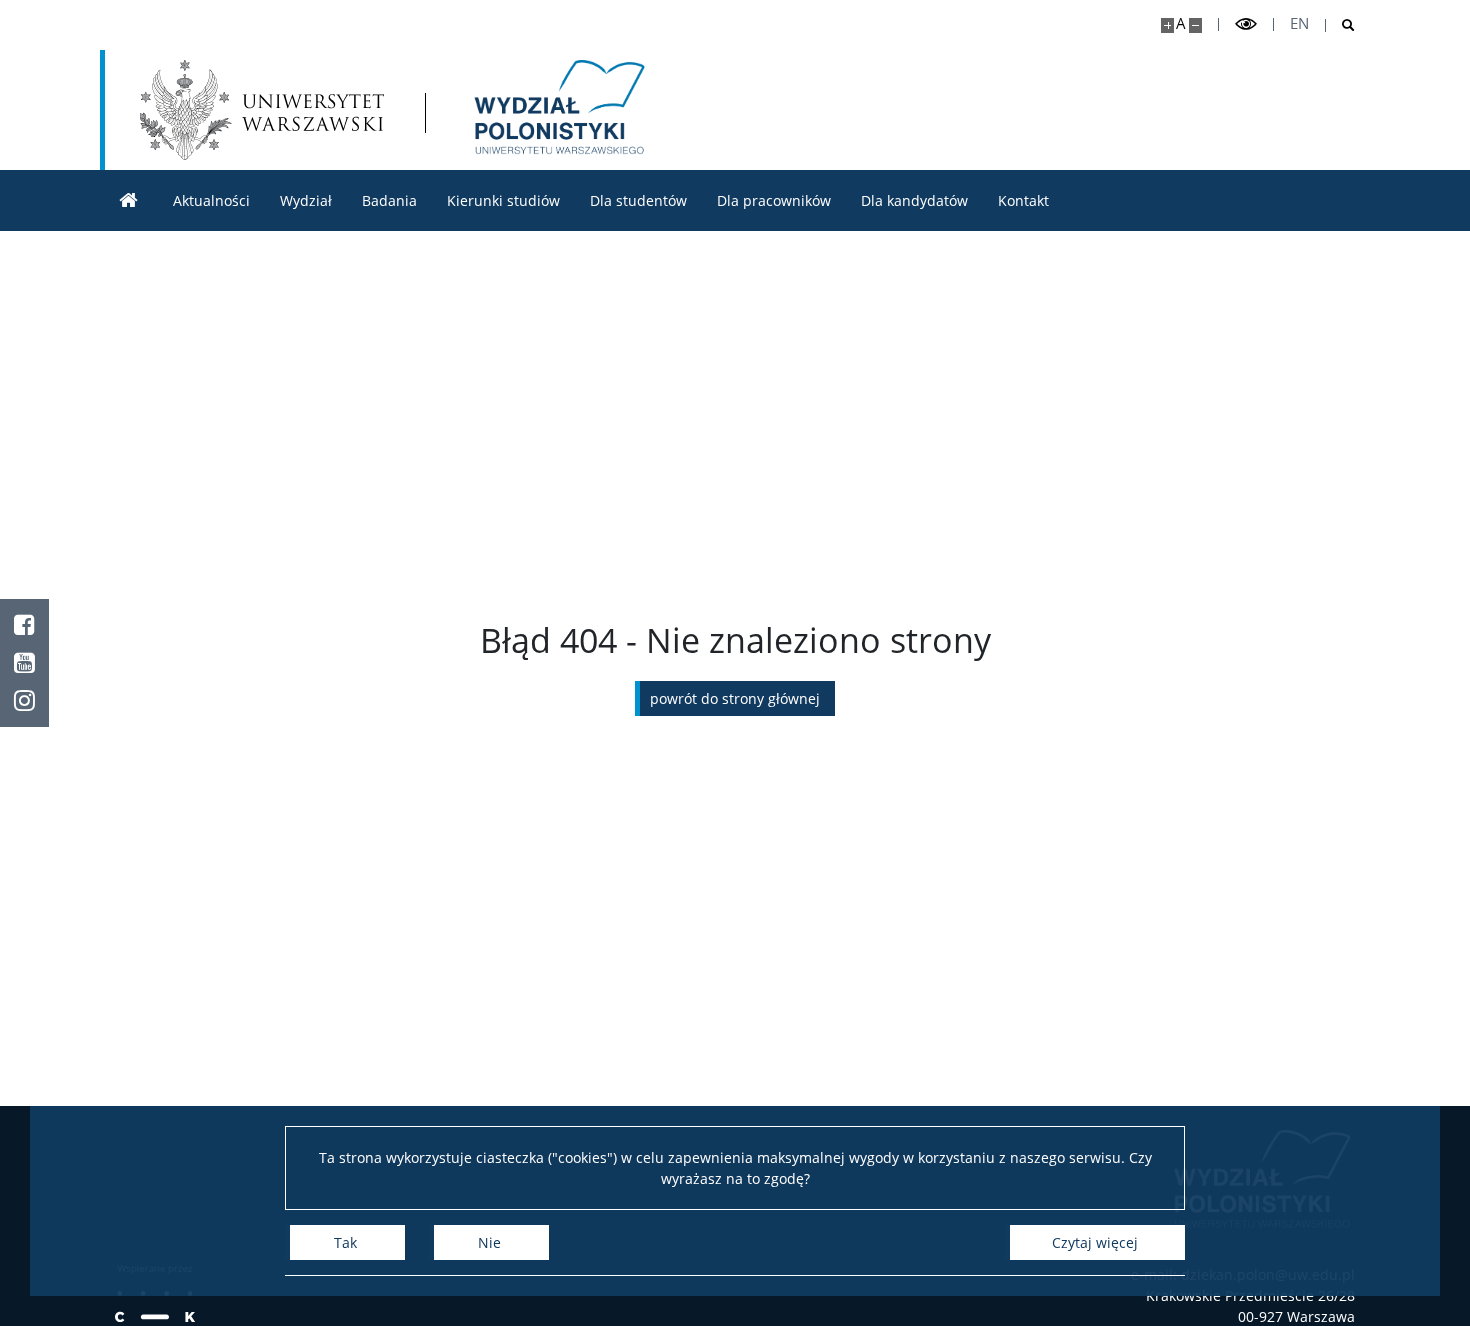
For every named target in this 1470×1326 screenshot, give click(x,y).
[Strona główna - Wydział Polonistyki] (556, 110)
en (1299, 23)
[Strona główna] (129, 200)
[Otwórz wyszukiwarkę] (1340, 25)
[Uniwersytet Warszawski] (262, 110)
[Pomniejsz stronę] (1195, 25)
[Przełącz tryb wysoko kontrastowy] (1246, 24)
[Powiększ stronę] (1167, 25)
